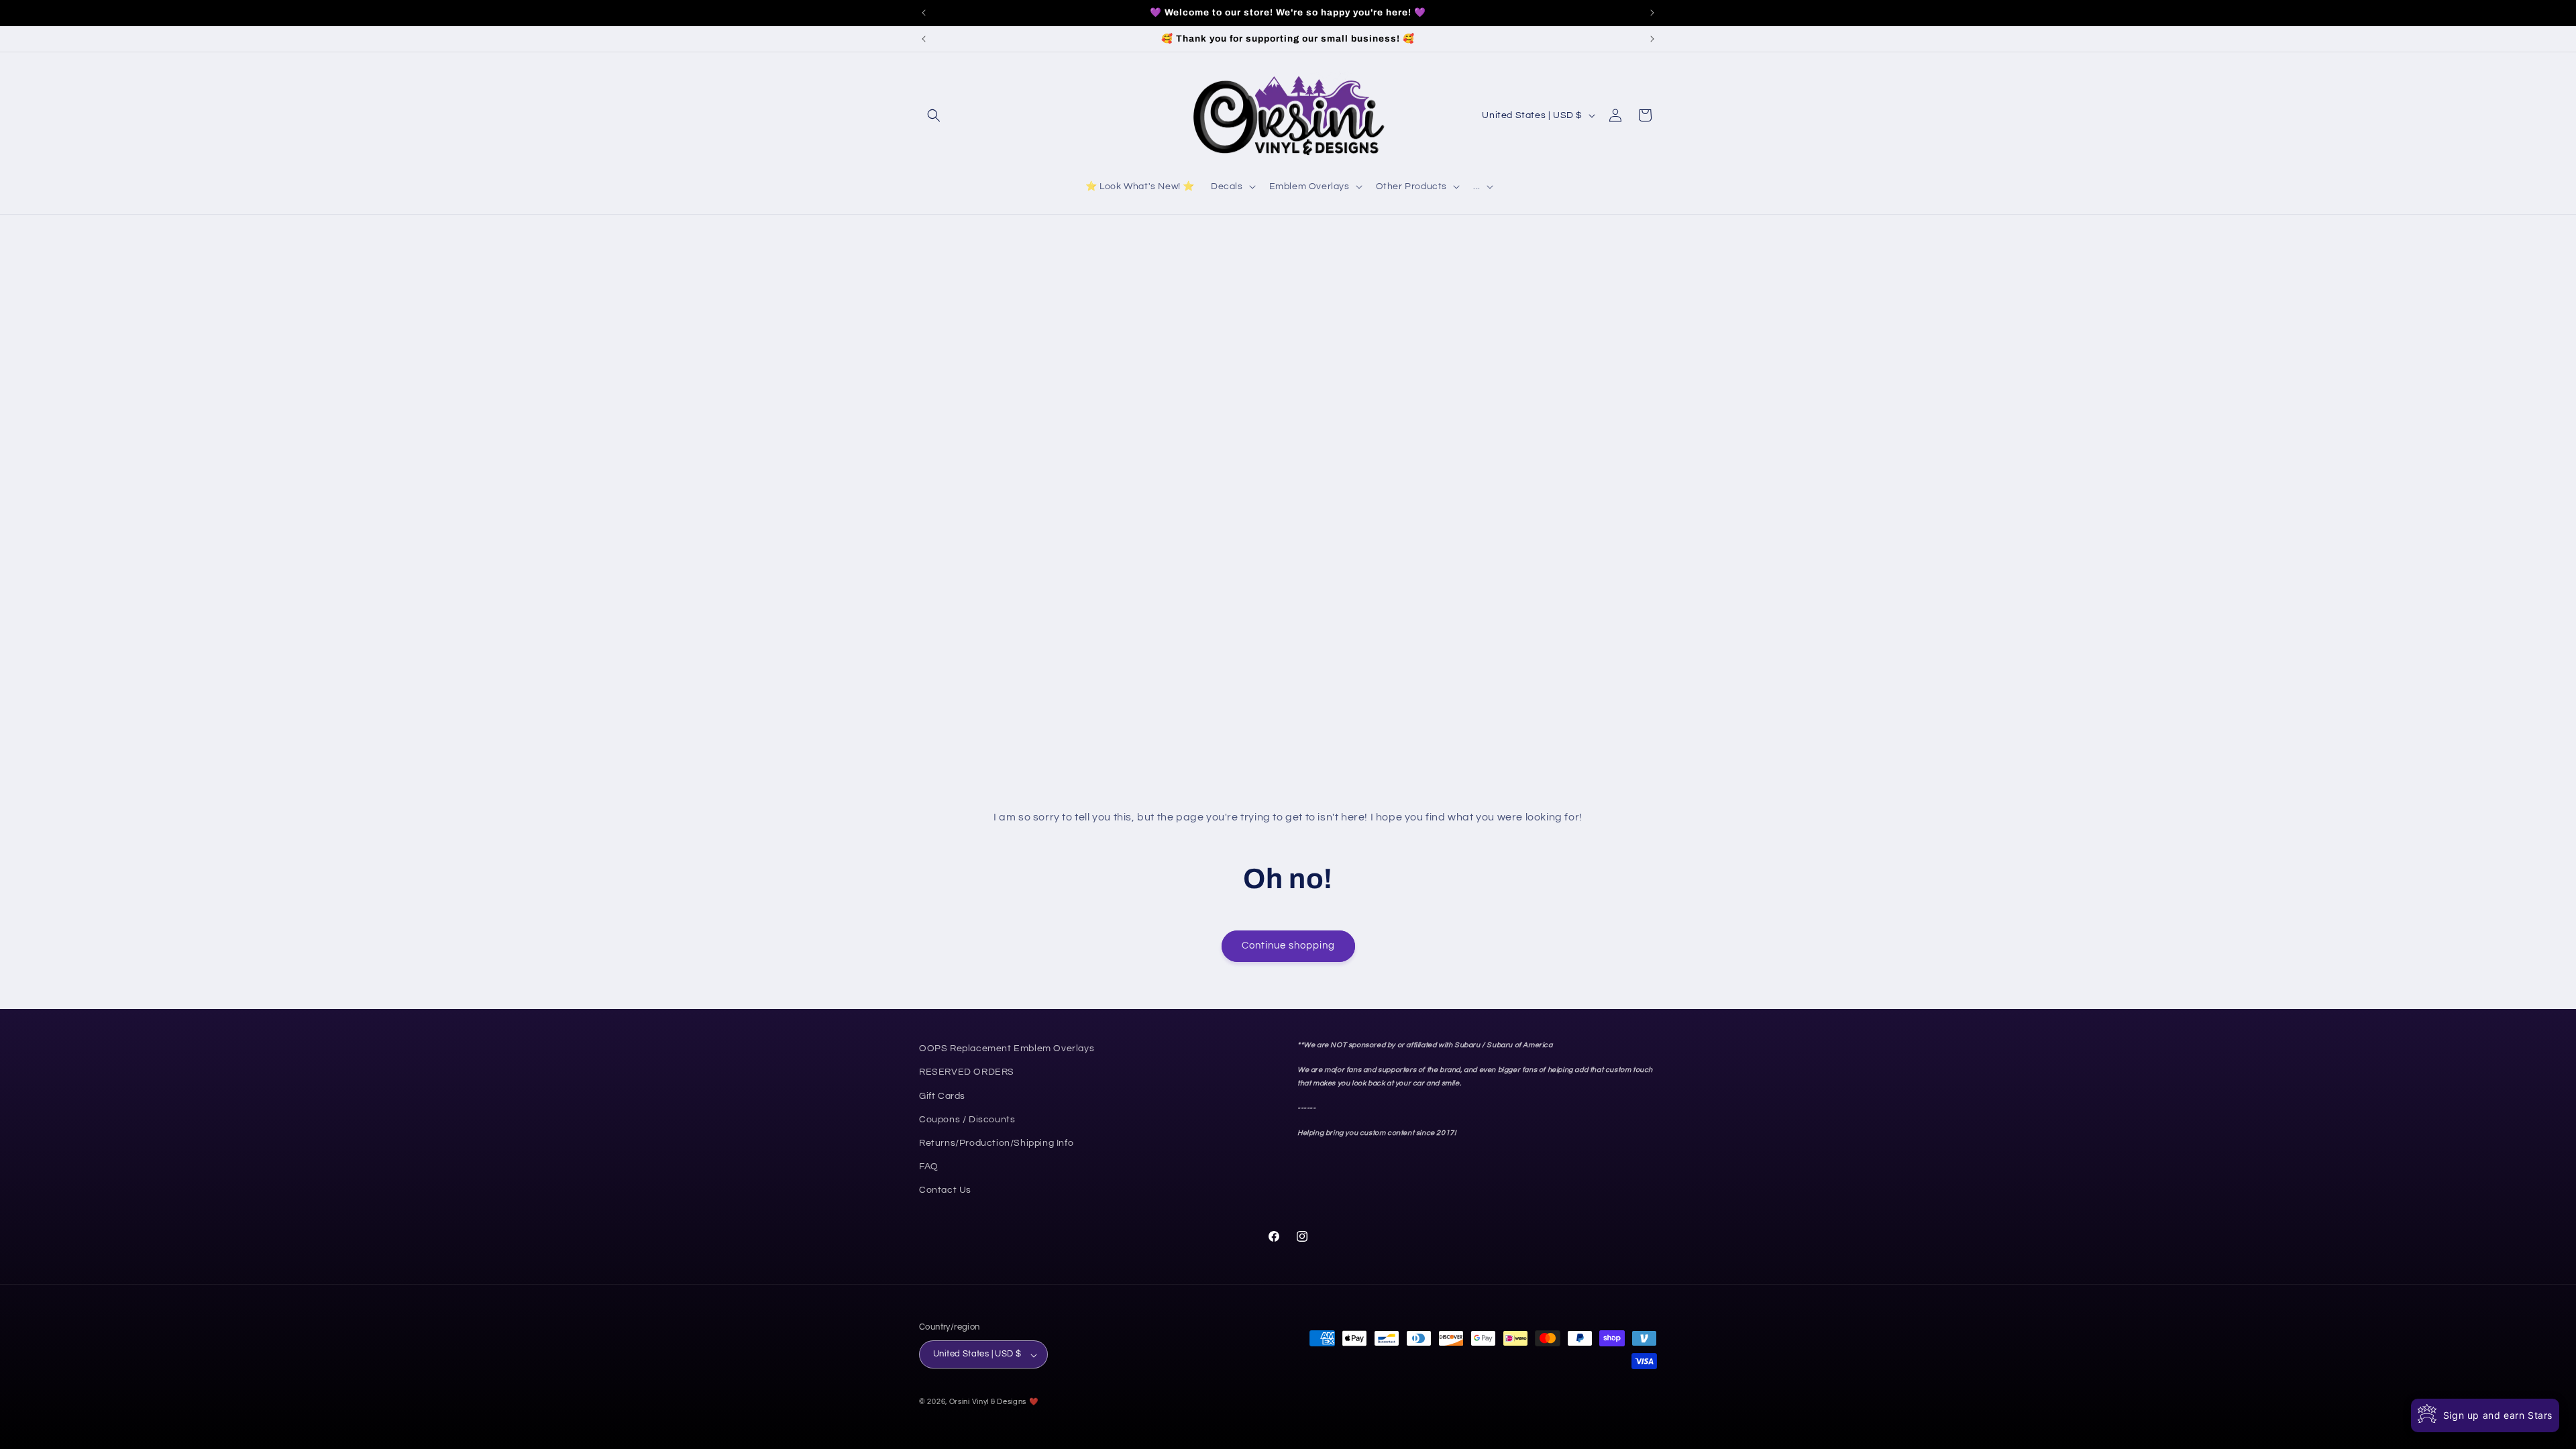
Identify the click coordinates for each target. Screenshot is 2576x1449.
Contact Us (945, 1190)
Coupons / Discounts (967, 1119)
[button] (934, 115)
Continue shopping (1288, 946)
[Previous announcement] (924, 13)
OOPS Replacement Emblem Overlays (1007, 1049)
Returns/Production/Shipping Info (996, 1143)
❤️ (1034, 1402)
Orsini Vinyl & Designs (988, 1402)
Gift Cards (942, 1095)
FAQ (929, 1167)
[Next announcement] (1652, 13)
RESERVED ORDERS (967, 1072)
